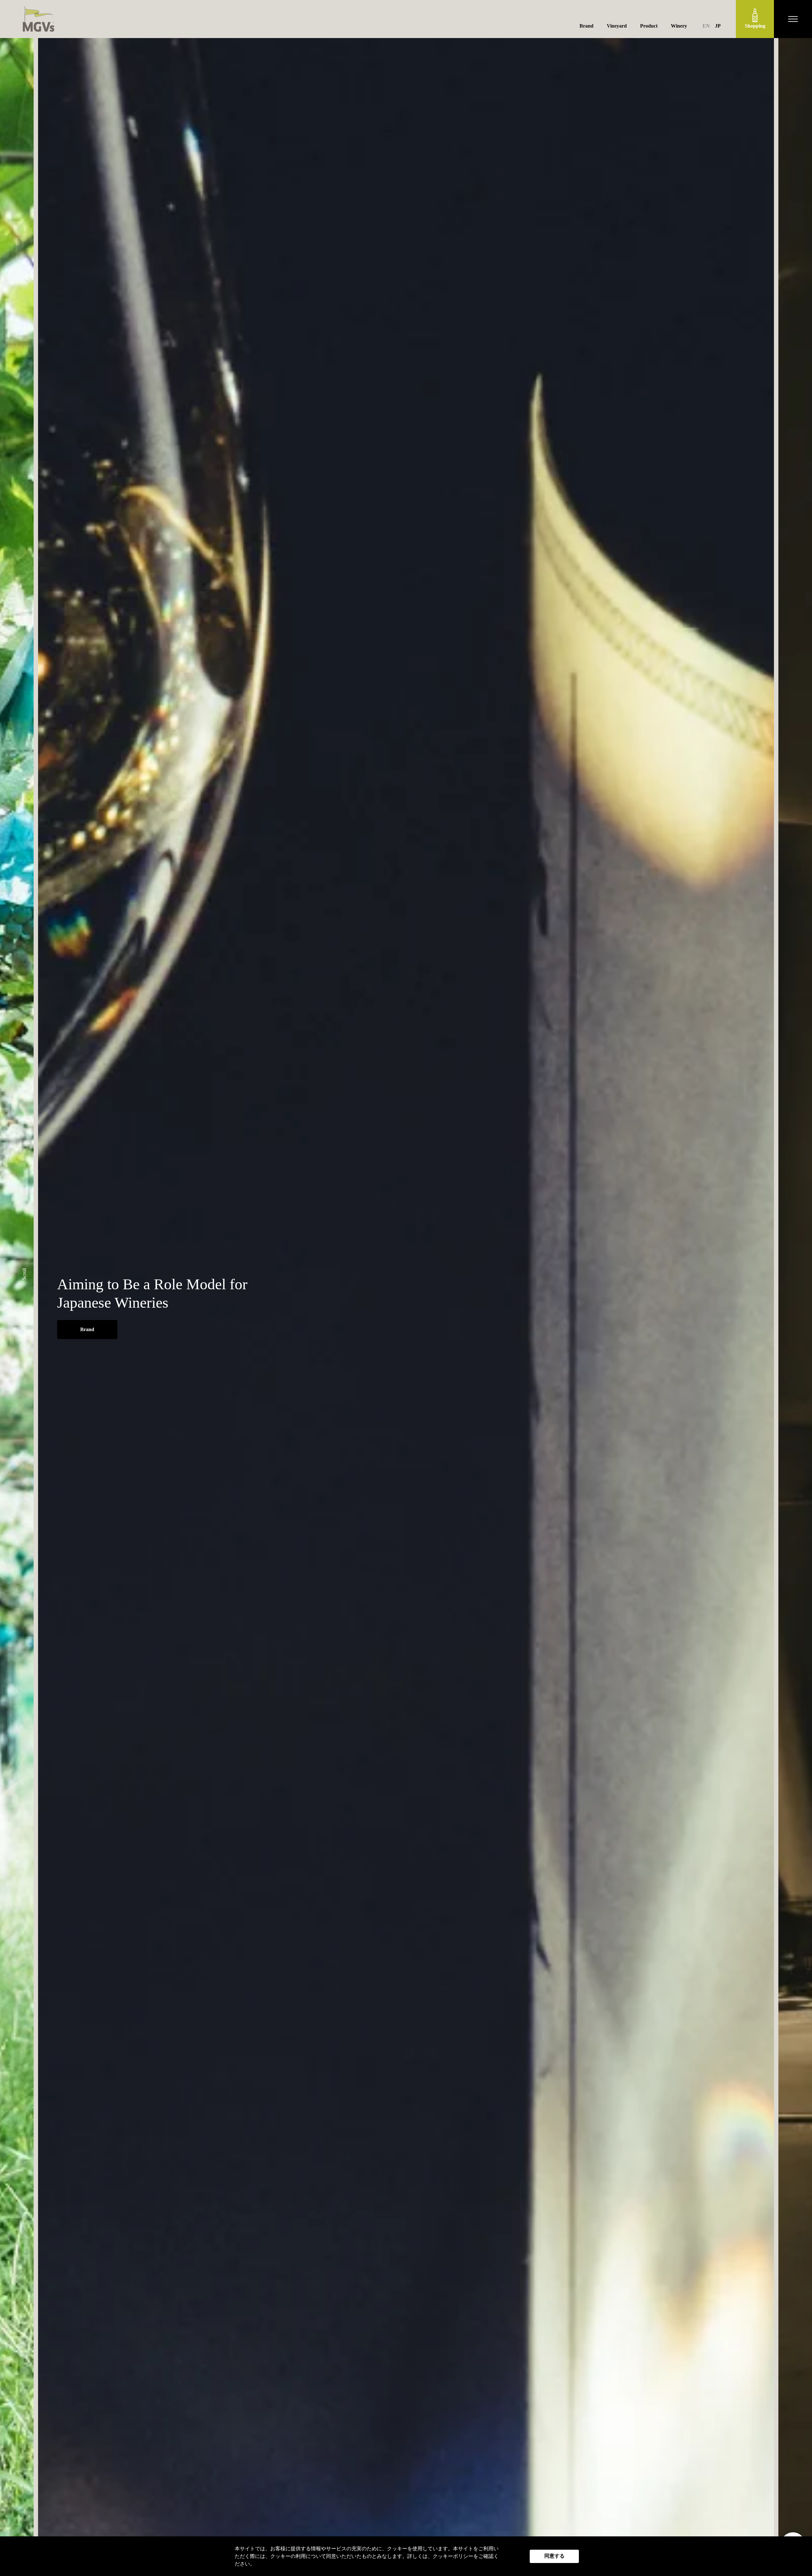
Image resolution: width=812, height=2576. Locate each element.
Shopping (755, 26)
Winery (679, 26)
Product (649, 26)
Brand (586, 26)
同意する (554, 2556)
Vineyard (617, 26)
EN (706, 26)
